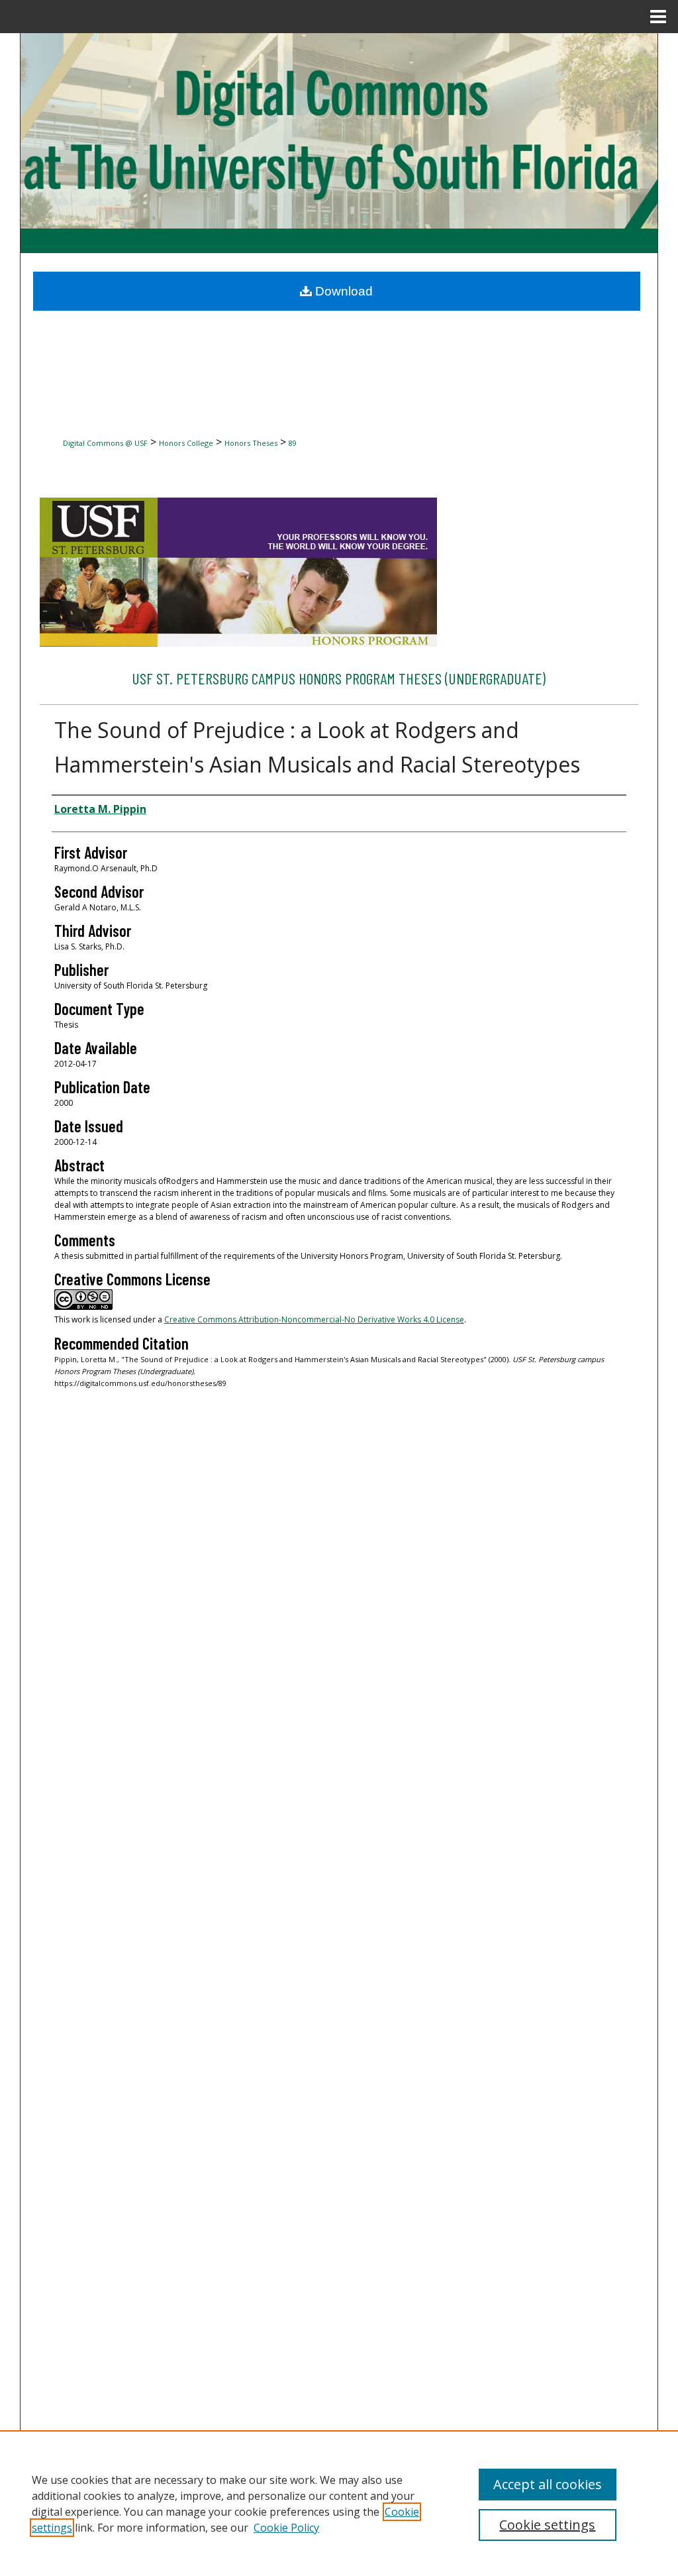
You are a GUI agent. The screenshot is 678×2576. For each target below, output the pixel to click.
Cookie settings (547, 2525)
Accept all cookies (548, 2484)
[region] (339, 2503)
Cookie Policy (286, 2528)
